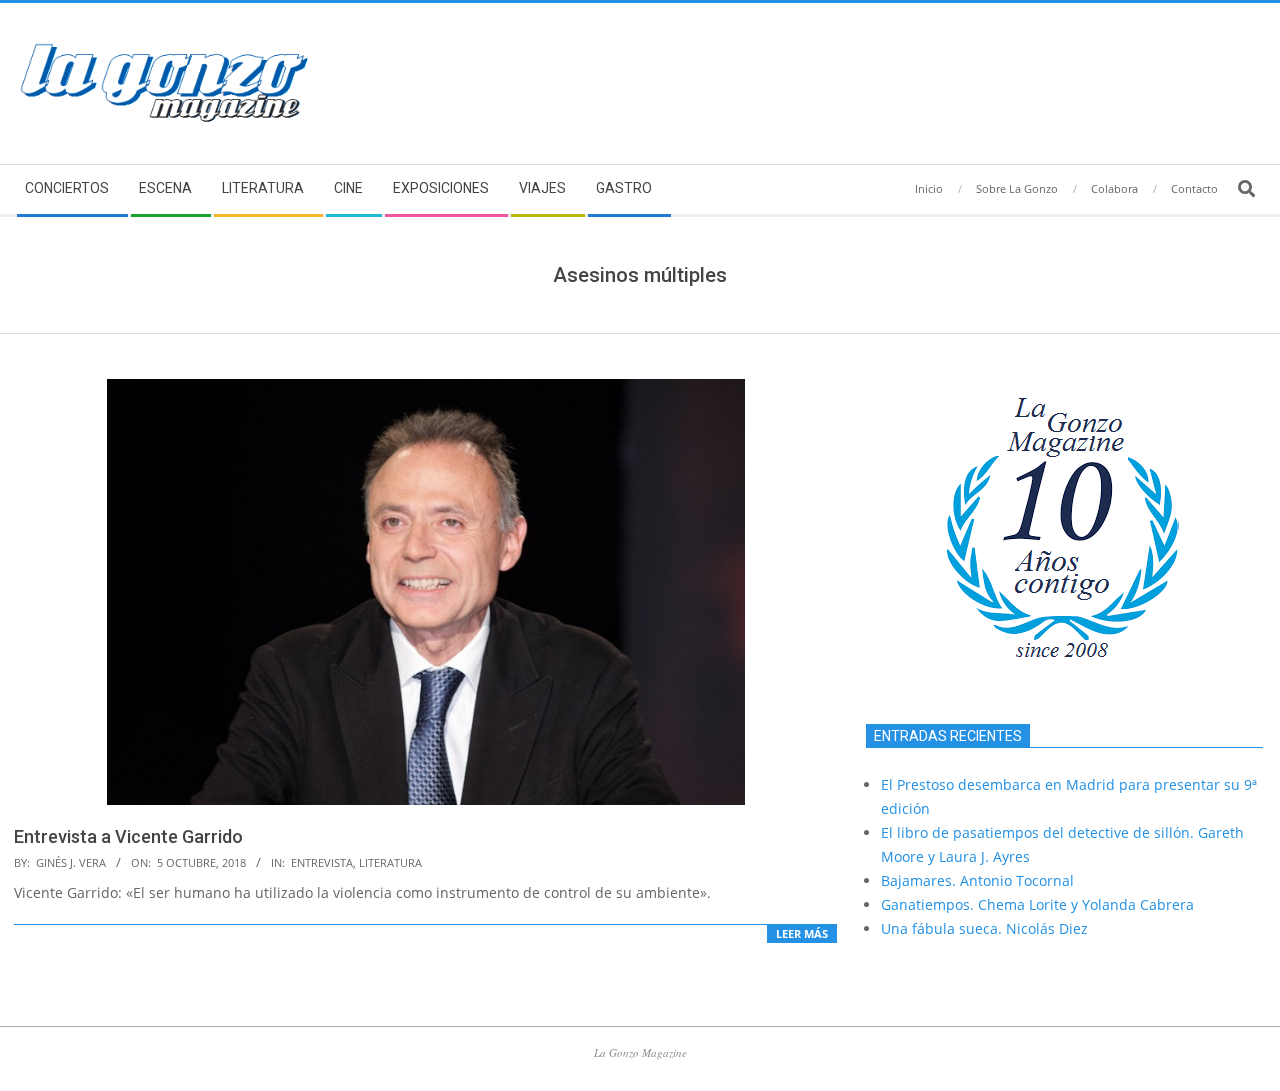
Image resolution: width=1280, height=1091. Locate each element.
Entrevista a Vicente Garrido (128, 836)
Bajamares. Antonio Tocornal (977, 880)
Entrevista (322, 862)
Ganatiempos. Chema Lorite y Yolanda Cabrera (1037, 904)
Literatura (390, 862)
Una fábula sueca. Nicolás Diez (984, 928)
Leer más (802, 933)
